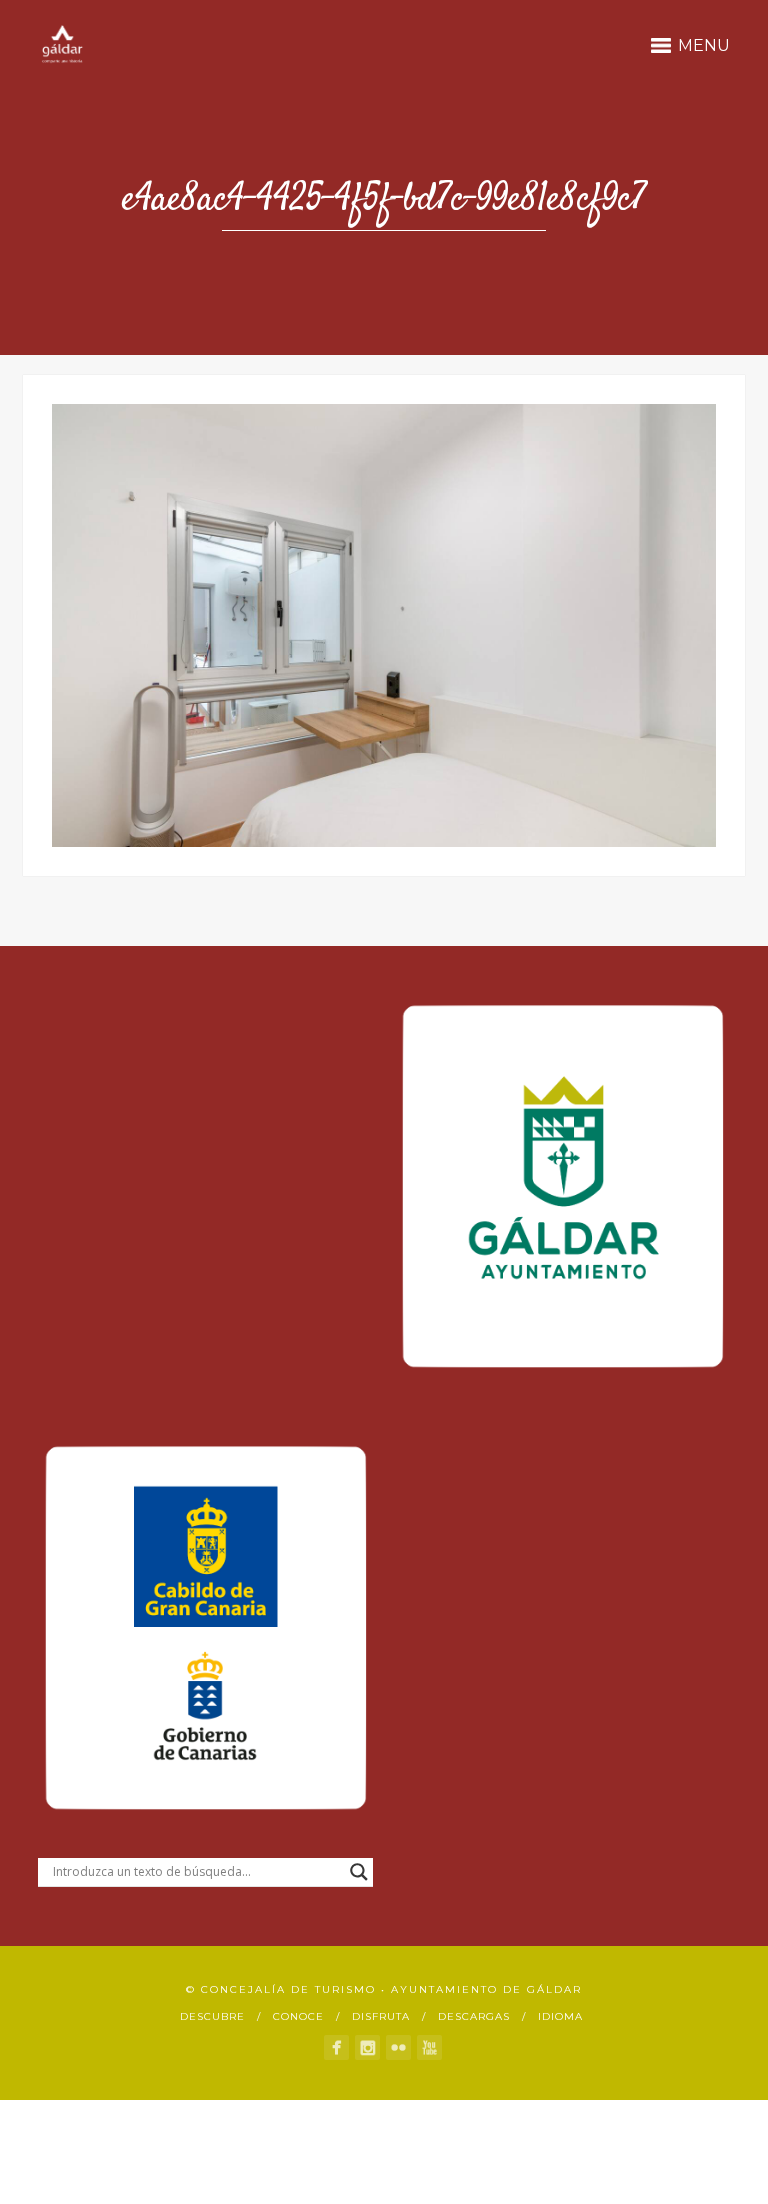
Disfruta (381, 2016)
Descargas (474, 2016)
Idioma (560, 2016)
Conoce (298, 2016)
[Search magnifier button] (359, 1872)
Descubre (212, 2016)
